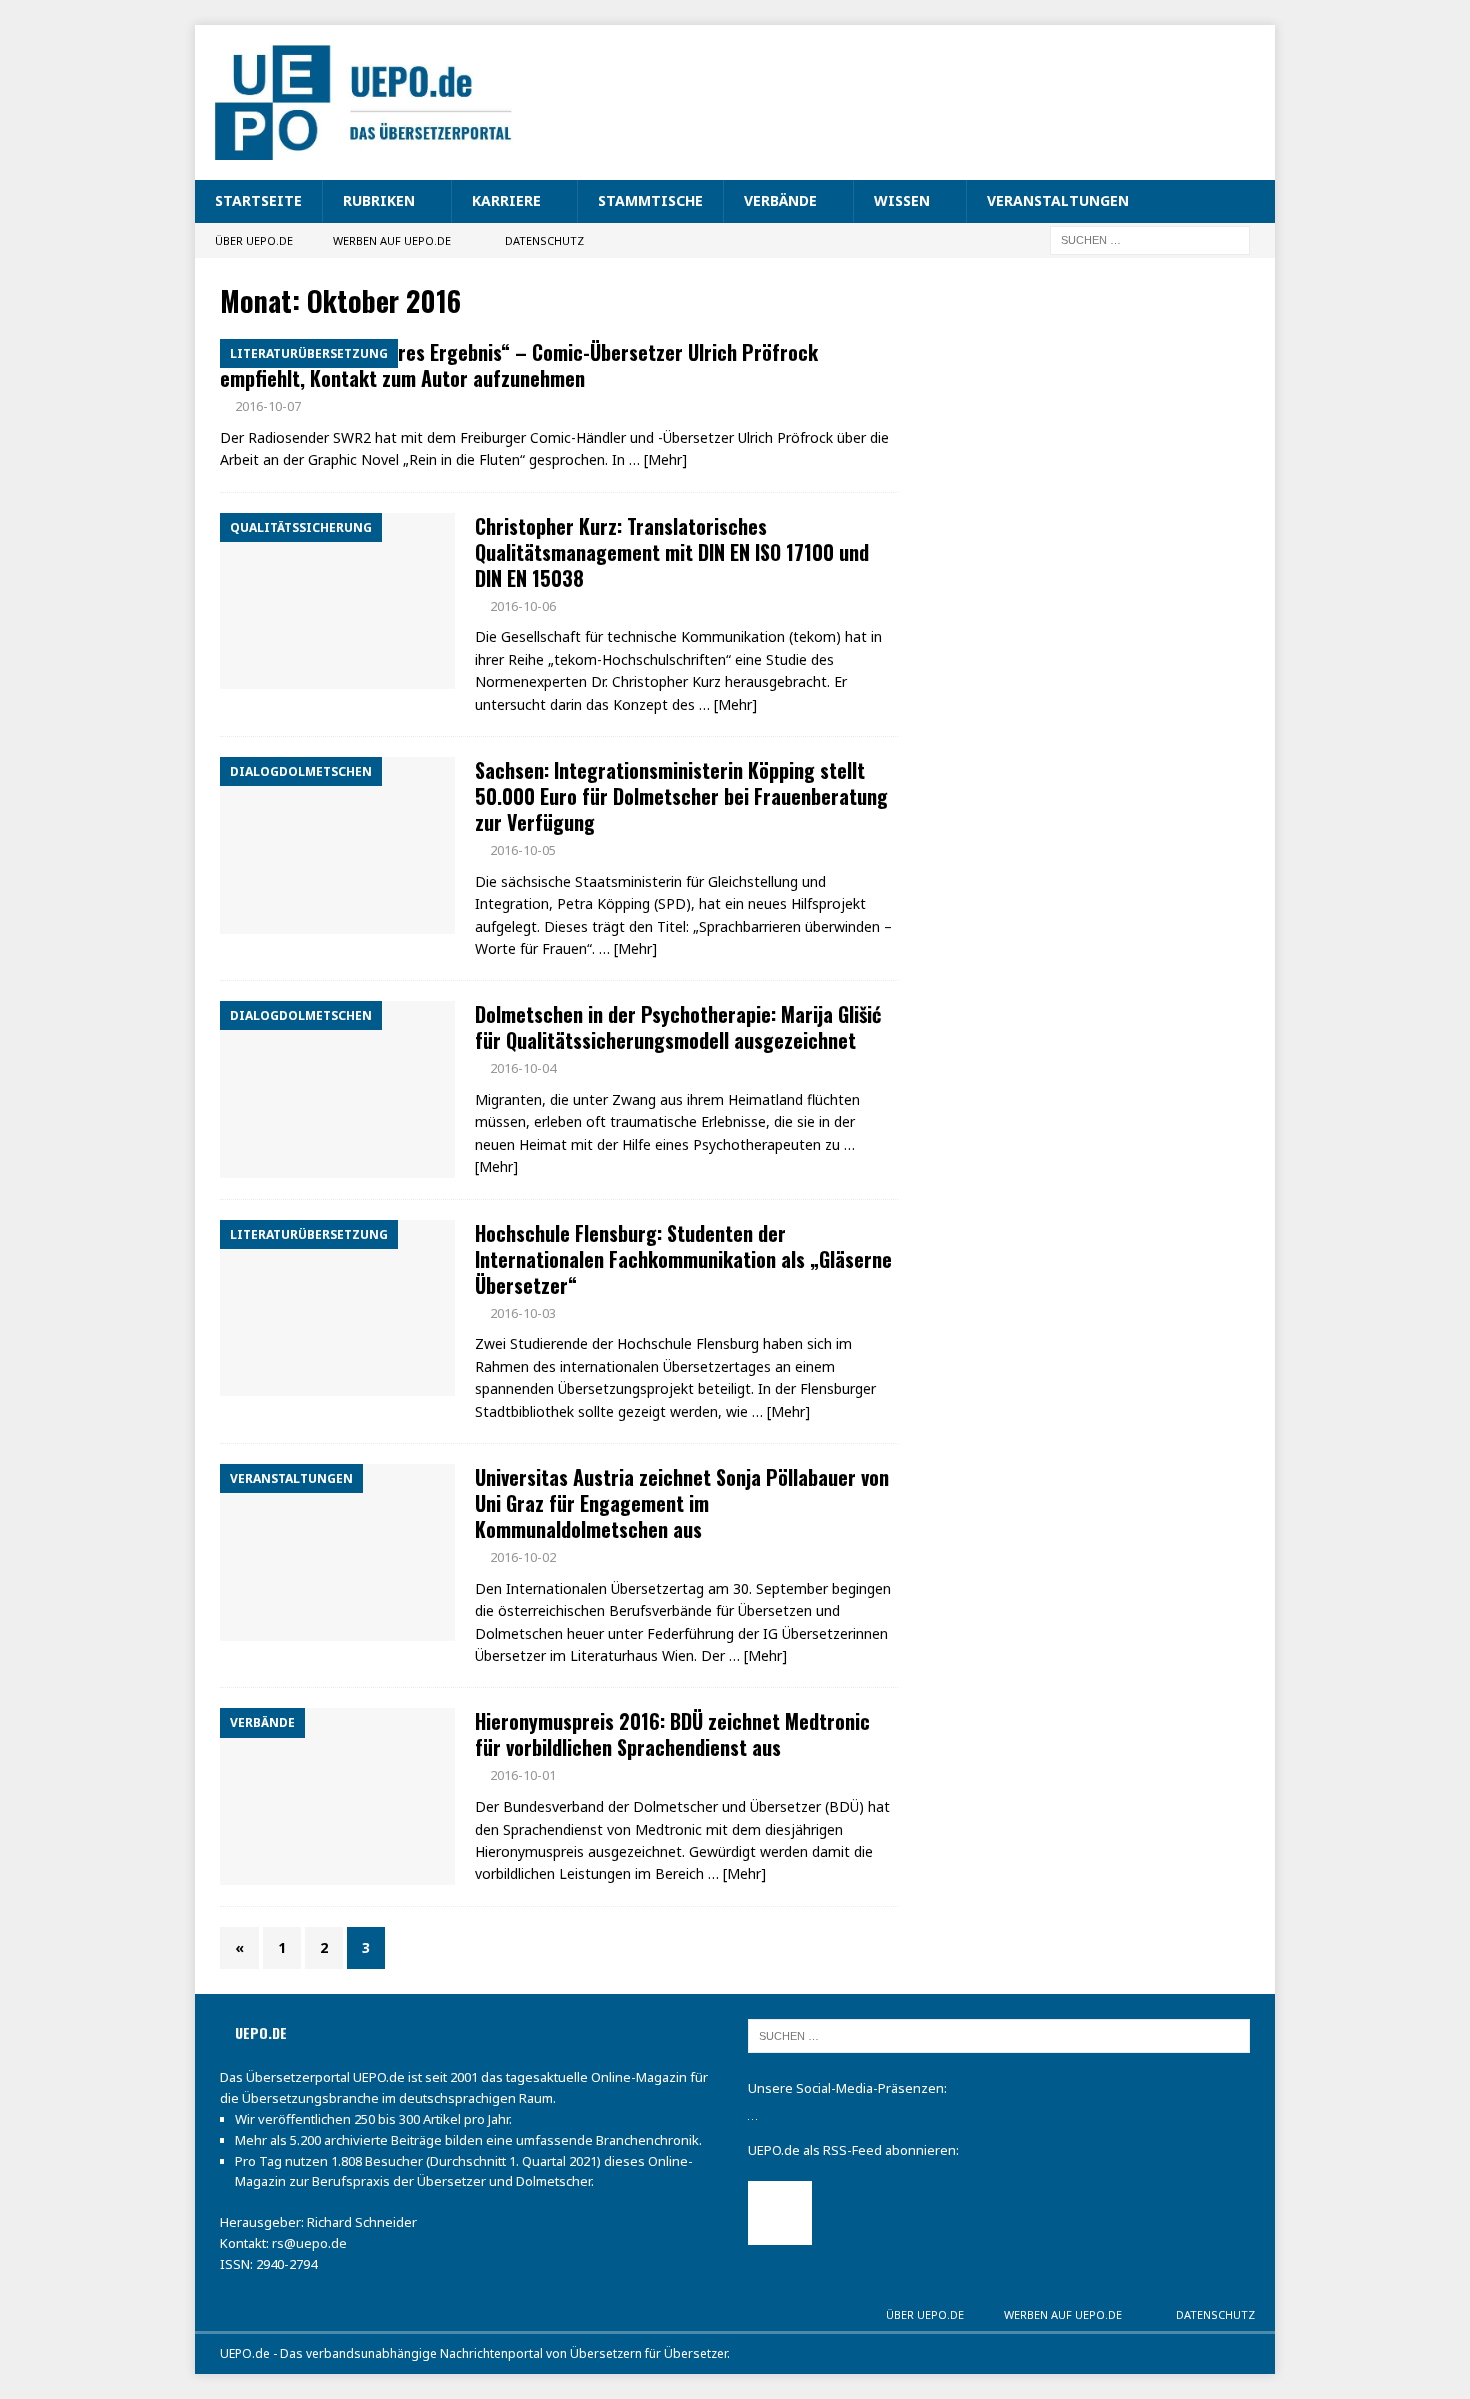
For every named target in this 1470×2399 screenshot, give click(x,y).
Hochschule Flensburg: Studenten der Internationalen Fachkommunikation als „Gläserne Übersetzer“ (683, 1259)
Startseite (258, 200)
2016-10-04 (523, 1068)
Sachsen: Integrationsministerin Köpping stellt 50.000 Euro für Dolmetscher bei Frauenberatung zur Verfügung (681, 796)
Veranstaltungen (1058, 200)
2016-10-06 (523, 606)
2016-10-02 (523, 1557)
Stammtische (650, 200)
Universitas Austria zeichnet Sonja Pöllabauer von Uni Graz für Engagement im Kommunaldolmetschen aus (682, 1503)
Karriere (506, 200)
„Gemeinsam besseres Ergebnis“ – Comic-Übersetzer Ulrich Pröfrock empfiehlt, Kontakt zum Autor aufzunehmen (519, 365)
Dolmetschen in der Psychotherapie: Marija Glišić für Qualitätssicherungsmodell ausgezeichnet (678, 1027)
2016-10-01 (523, 1775)
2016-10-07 (268, 406)
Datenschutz (544, 240)
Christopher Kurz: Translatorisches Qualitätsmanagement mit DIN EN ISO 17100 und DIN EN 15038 (672, 552)
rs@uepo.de (309, 2243)
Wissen (902, 200)
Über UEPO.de (254, 240)
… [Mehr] (658, 459)
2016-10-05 (523, 850)
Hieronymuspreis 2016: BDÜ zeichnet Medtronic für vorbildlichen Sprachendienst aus (672, 1734)
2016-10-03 (523, 1313)
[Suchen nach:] (1150, 238)
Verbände (780, 200)
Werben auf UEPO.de (392, 240)
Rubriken (379, 200)
